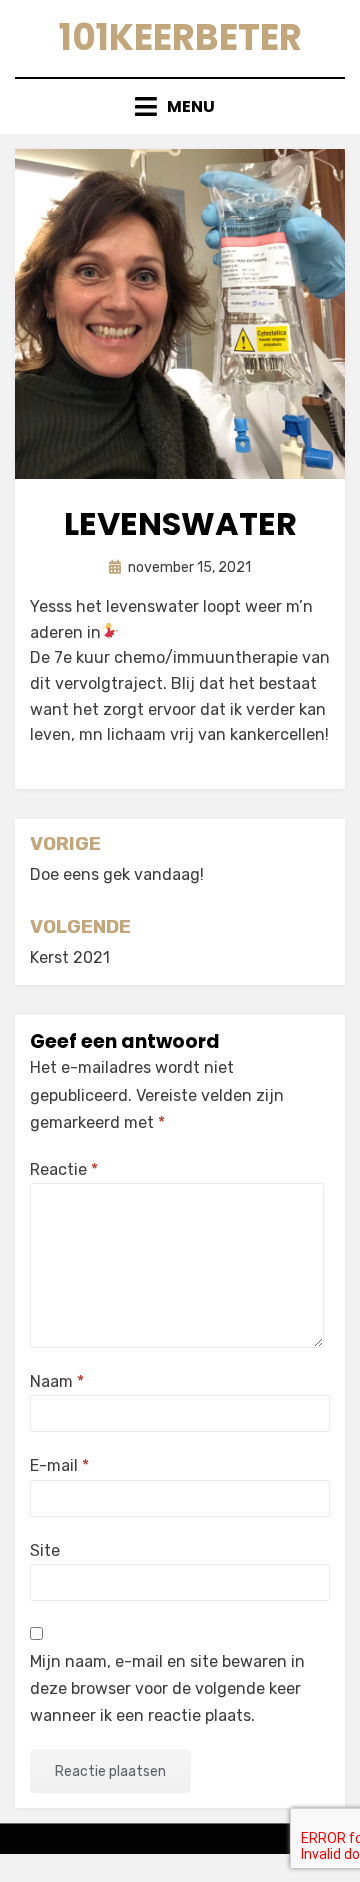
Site (45, 1550)
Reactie (64, 1169)
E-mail (59, 1465)
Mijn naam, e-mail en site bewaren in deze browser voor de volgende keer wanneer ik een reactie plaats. (167, 1688)
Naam (57, 1381)
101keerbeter (180, 37)
